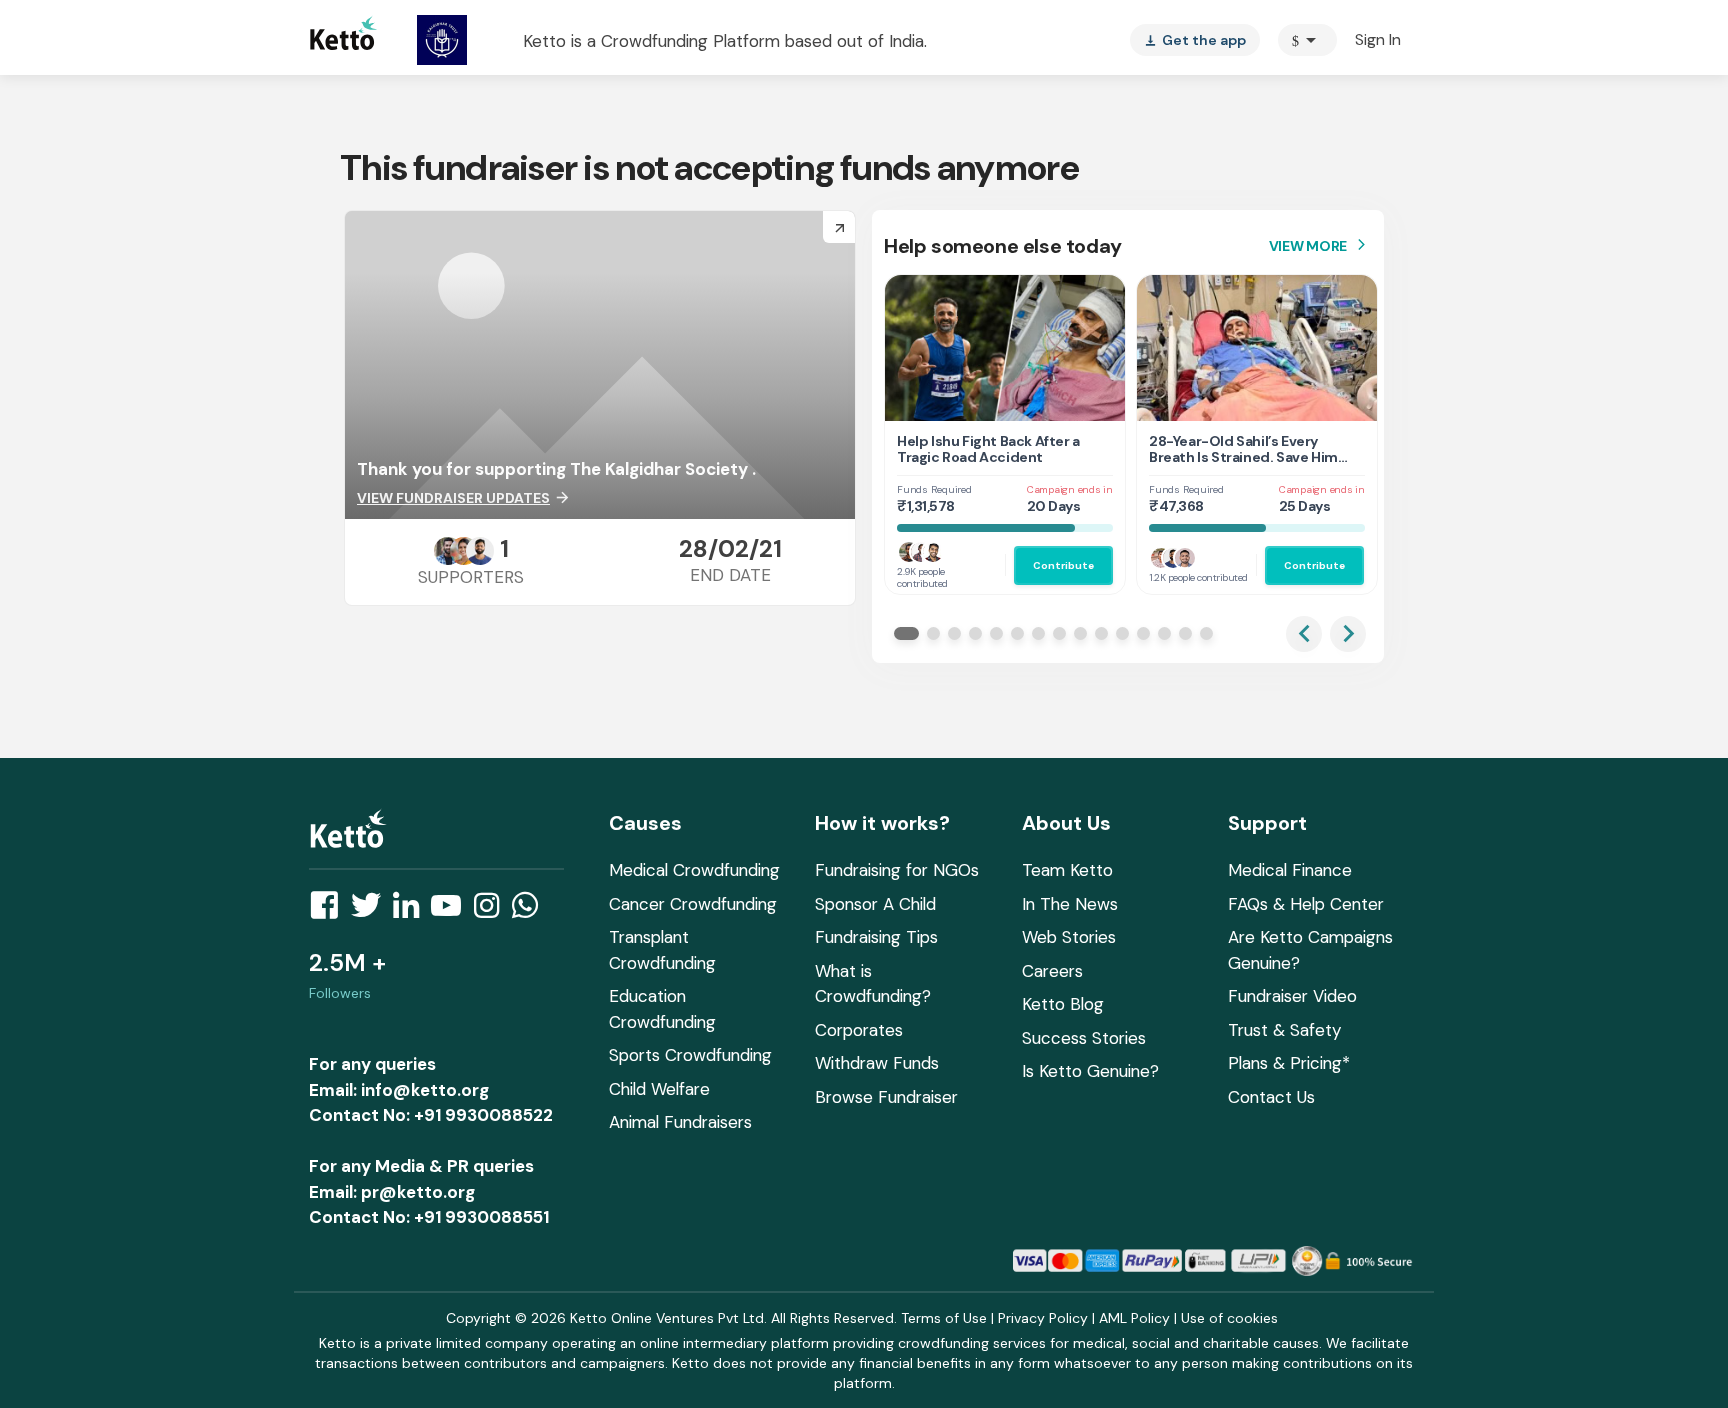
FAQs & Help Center (1306, 904)
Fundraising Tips (876, 937)
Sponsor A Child (875, 904)
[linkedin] (412, 911)
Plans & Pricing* (1289, 1063)
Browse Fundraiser (886, 1097)
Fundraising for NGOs (897, 870)
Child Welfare (659, 1089)
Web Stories (1069, 937)
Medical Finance (1290, 870)
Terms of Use (944, 1318)
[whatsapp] (531, 911)
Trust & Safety (1284, 1030)
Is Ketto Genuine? (1090, 1071)
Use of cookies (1229, 1318)
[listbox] (1195, 40)
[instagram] (492, 911)
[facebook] (330, 911)
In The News (1070, 904)
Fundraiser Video (1292, 996)
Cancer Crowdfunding (693, 904)
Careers (1052, 971)
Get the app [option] (1195, 40)
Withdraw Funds (877, 1063)
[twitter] (372, 911)
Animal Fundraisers (680, 1122)
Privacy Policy (1043, 1318)
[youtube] (452, 911)
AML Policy (1134, 1318)
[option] (1307, 40)
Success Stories (1084, 1038)
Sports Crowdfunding (690, 1055)
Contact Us (1271, 1097)
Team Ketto (1067, 870)
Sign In (1378, 39)
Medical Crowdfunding (694, 870)
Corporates (859, 1030)
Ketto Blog (1063, 1004)
